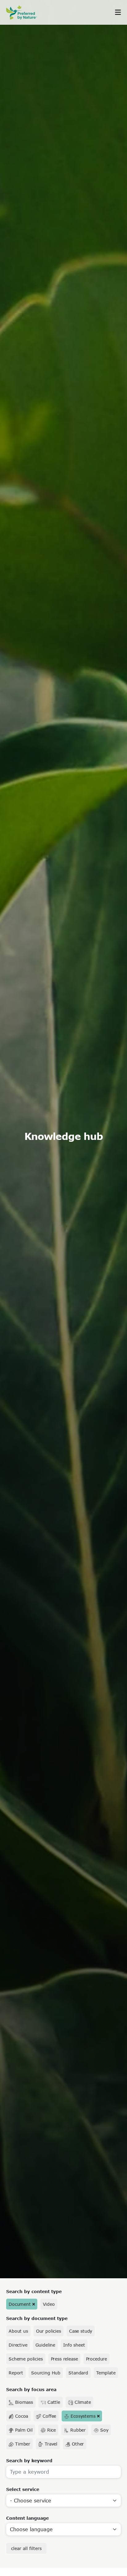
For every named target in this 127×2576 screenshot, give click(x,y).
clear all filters (26, 2548)
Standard (78, 2373)
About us (18, 2331)
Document (20, 2304)
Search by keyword (29, 2461)
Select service (23, 2489)
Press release (64, 2359)
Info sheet (74, 2345)
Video (49, 2304)
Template (106, 2373)
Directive (18, 2345)
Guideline (45, 2345)
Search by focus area (31, 2389)
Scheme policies (26, 2359)
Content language (27, 2518)
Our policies (49, 2331)
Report (16, 2373)
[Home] (25, 13)
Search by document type (37, 2318)
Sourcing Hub (46, 2373)
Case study (81, 2331)
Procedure (97, 2359)
